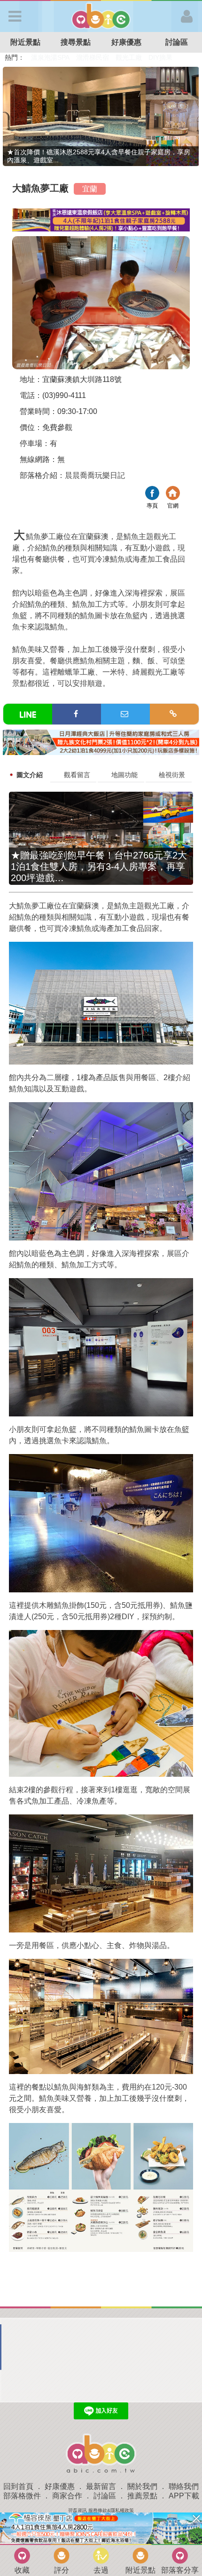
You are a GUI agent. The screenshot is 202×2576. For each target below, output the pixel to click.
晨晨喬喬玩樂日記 (95, 475)
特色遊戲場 (93, 57)
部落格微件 (22, 2496)
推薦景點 (142, 2496)
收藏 (22, 2570)
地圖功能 (124, 775)
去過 (101, 2570)
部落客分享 (180, 2570)
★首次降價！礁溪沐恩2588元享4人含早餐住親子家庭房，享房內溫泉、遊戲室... (99, 156)
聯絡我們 (184, 2486)
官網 (173, 494)
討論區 (105, 2496)
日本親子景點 (51, 57)
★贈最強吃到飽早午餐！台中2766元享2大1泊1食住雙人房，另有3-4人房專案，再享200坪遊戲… (99, 867)
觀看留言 (77, 775)
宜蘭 (90, 189)
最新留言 (101, 2486)
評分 (62, 2570)
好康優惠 (126, 42)
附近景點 (25, 42)
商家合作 (67, 2496)
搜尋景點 (76, 42)
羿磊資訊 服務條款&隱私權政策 (101, 2510)
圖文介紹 (30, 775)
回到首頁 (18, 2486)
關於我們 (142, 2486)
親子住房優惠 (134, 57)
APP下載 (184, 2496)
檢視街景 (172, 775)
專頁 (152, 494)
